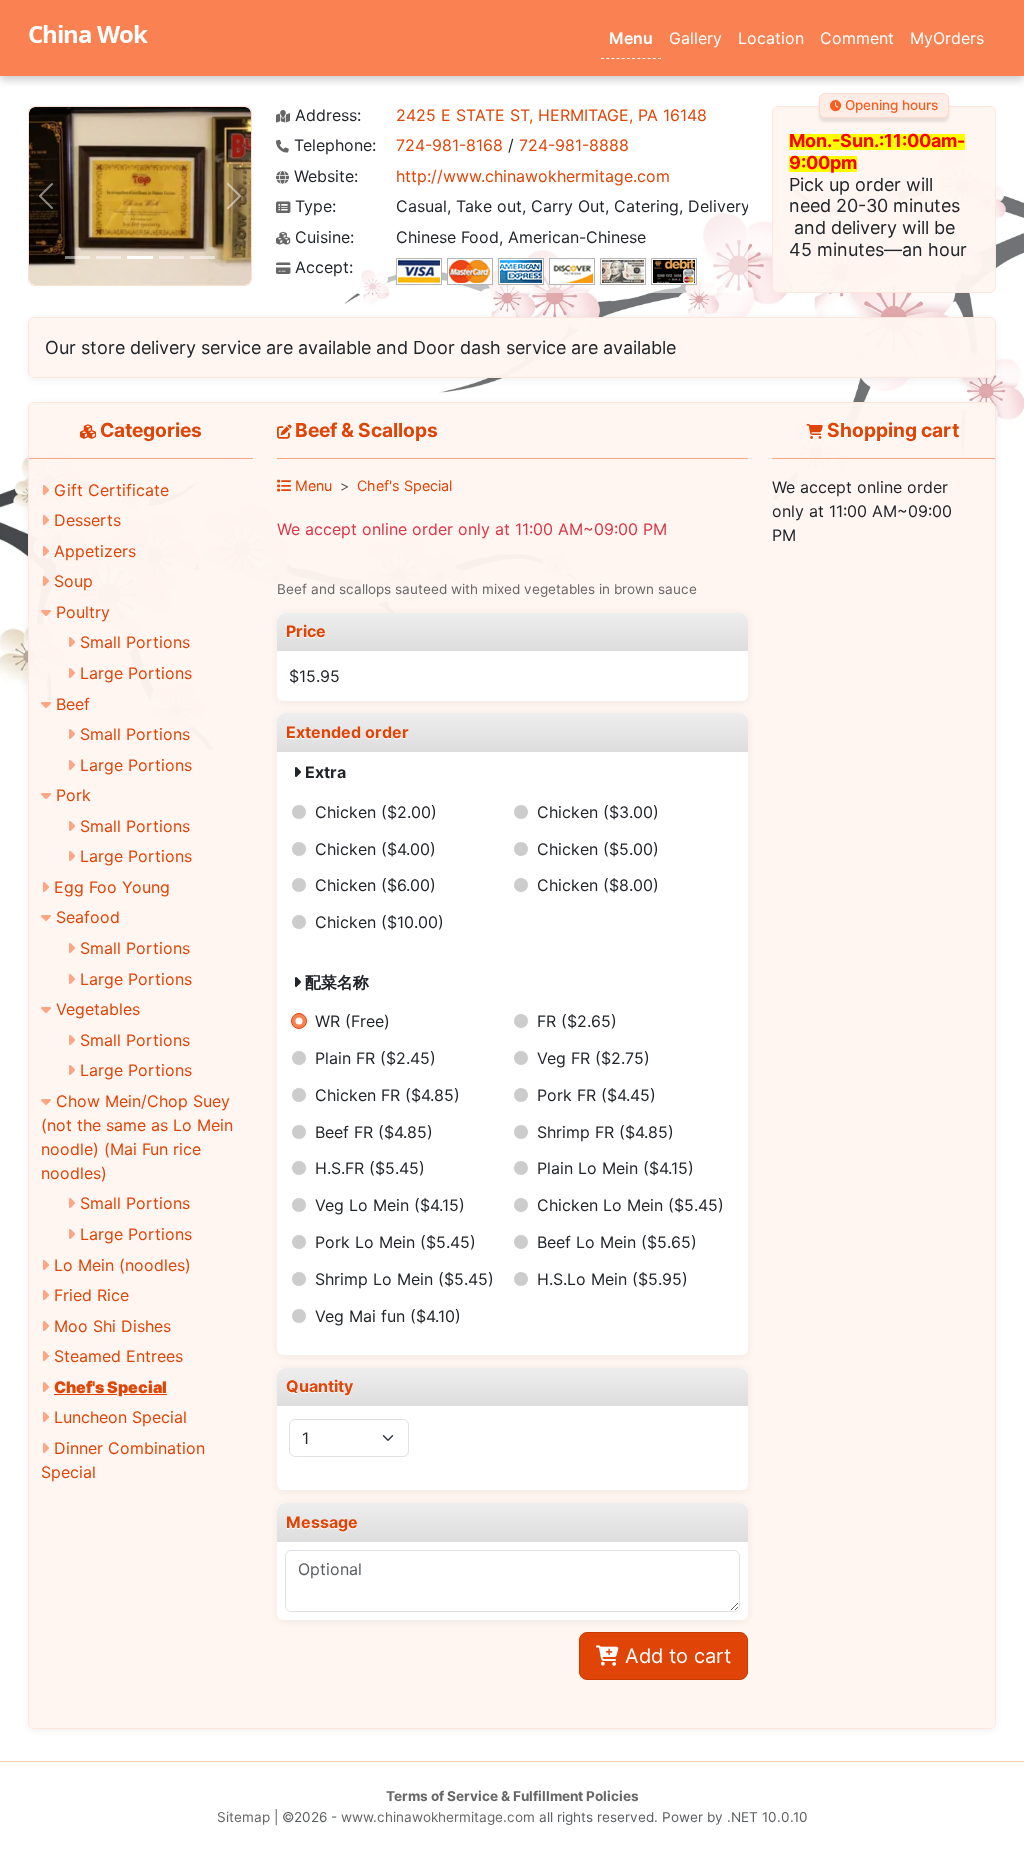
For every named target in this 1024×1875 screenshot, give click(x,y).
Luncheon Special (120, 1417)
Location (771, 38)
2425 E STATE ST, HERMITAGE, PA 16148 (551, 115)
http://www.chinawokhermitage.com (533, 176)
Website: (323, 176)
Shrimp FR (605, 1132)
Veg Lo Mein (390, 1205)
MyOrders (947, 38)
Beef (73, 704)
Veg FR (593, 1058)
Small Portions (135, 642)
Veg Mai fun (388, 1316)
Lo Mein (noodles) (122, 1265)
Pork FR (596, 1095)
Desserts (87, 520)
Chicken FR (387, 1095)
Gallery (695, 38)
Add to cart (675, 1656)
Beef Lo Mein (617, 1242)
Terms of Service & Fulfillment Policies (512, 1796)
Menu (631, 38)
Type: (313, 206)
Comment (857, 38)
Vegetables (98, 1009)
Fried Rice (91, 1295)
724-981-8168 (449, 145)
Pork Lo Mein (395, 1242)
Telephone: (332, 145)
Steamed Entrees (118, 1356)
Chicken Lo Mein (630, 1205)
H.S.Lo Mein (612, 1279)
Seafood (88, 917)
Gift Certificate (111, 490)
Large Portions (136, 673)
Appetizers (95, 551)
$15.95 (314, 676)
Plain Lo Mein (615, 1168)
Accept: (321, 267)
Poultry (83, 612)
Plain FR (375, 1058)
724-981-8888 (574, 145)
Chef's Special (110, 1387)
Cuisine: (322, 237)
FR (577, 1021)
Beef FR (374, 1132)
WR (352, 1021)
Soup (73, 581)
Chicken (376, 812)
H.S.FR (370, 1168)
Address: (325, 115)
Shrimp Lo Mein (404, 1279)
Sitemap (243, 1817)
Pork (73, 795)
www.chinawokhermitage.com (438, 1817)
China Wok (87, 33)
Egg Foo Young (112, 887)
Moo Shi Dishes (112, 1326)
